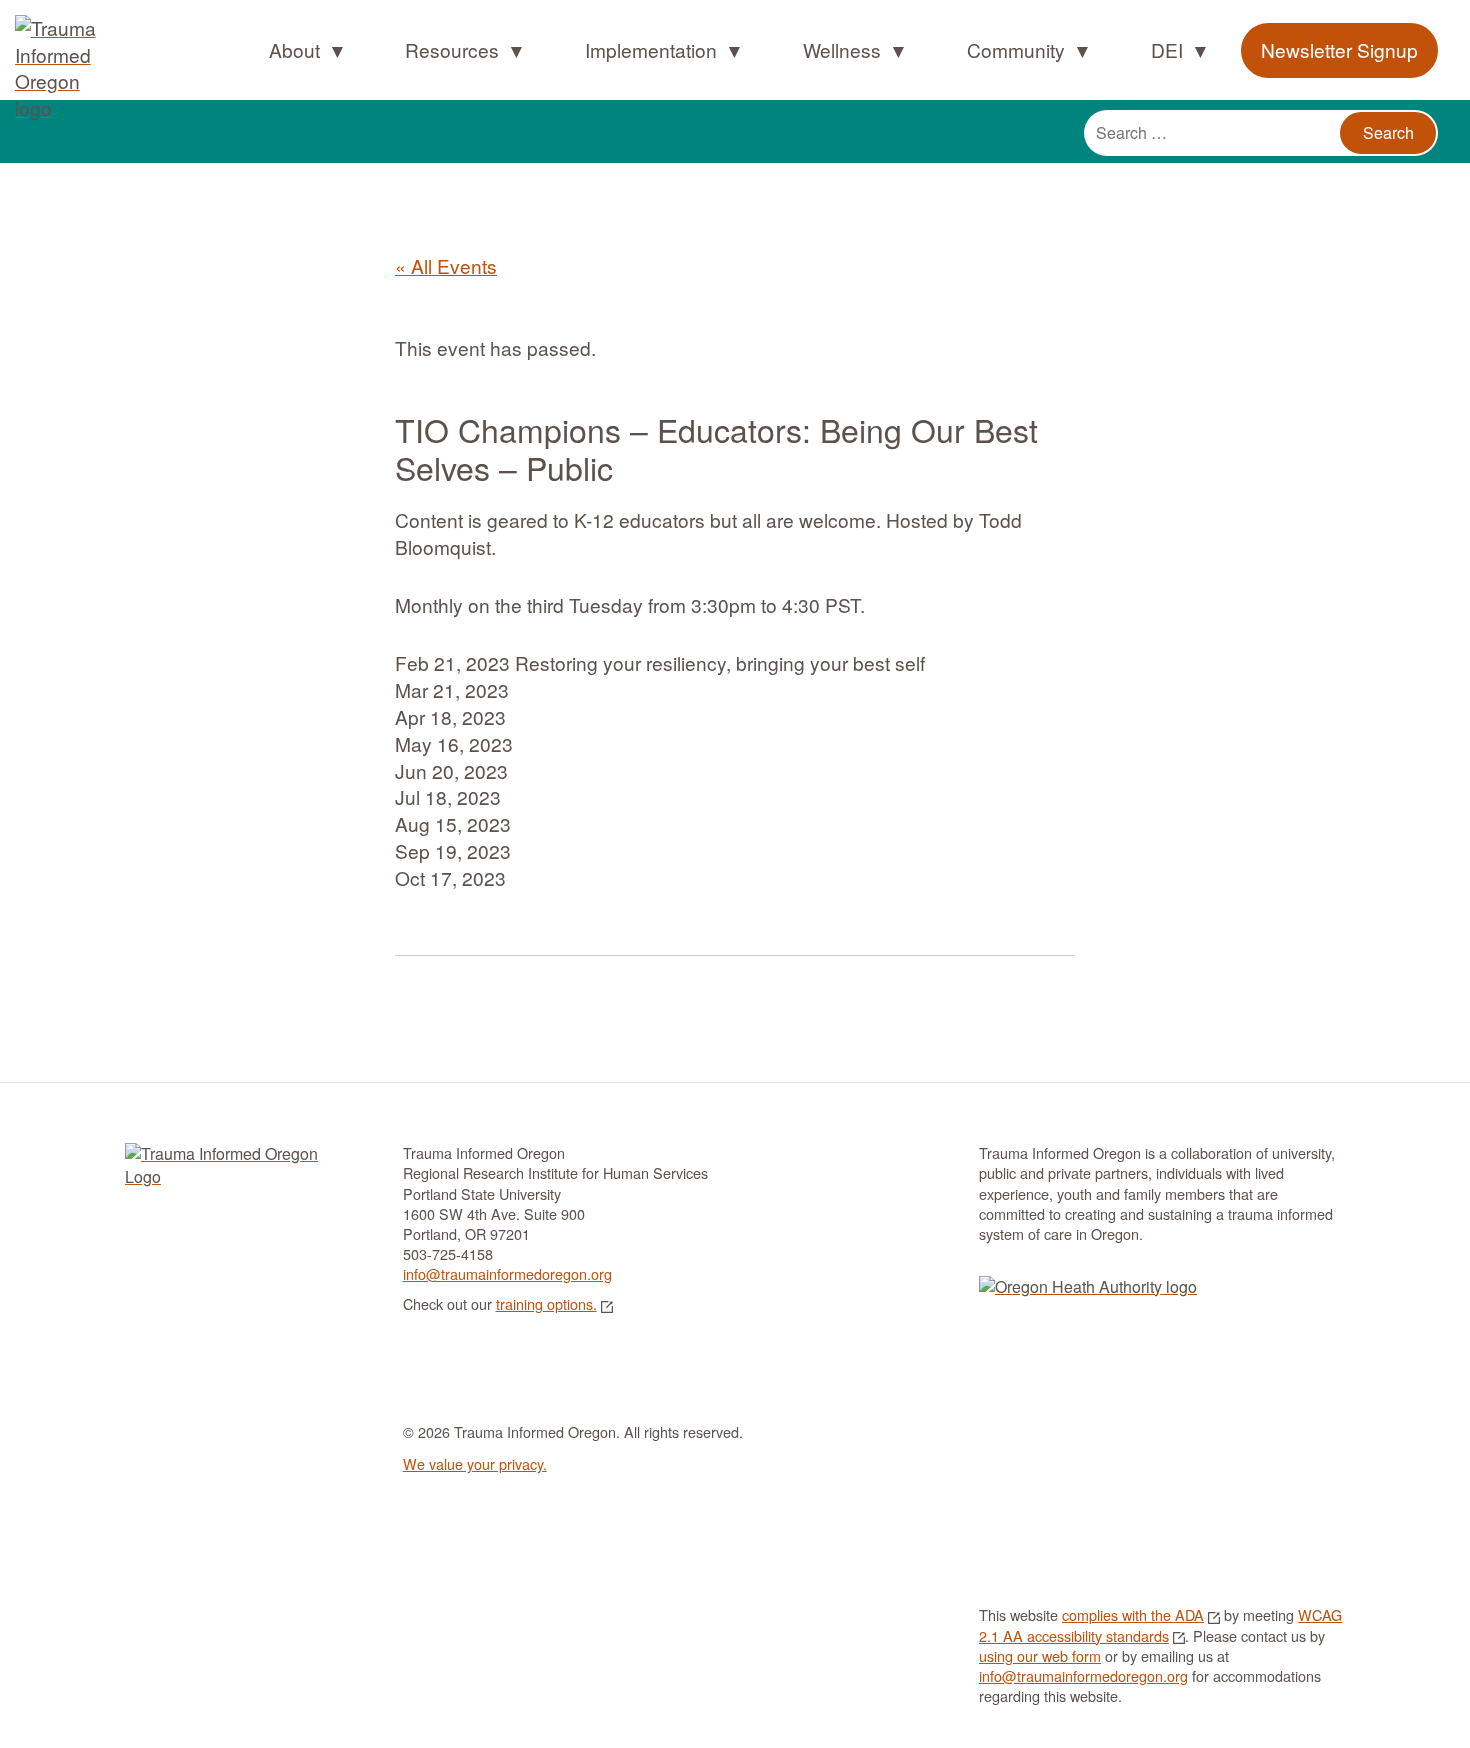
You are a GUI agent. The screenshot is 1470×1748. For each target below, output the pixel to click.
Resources (452, 49)
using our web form (1040, 1655)
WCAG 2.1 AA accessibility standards (1160, 1624)
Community (1016, 49)
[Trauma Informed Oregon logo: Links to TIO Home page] (50, 30)
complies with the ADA (1133, 1614)
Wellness (842, 49)
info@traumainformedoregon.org (507, 1273)
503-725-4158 (448, 1253)
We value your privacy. (475, 1463)
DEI (1167, 49)
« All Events (446, 265)
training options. (546, 1303)
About (294, 49)
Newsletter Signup (1339, 49)
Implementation (651, 49)
